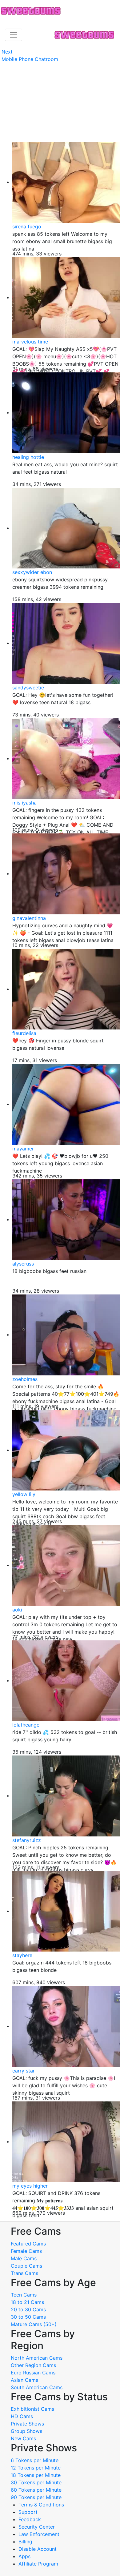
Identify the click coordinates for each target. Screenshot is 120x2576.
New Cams (23, 2438)
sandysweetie (28, 688)
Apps (24, 2556)
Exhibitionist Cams (32, 2409)
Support (28, 2512)
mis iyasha (24, 803)
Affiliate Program (39, 2564)
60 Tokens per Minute (36, 2490)
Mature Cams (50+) (34, 2324)
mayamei (23, 1149)
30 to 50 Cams (28, 2317)
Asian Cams (24, 2380)
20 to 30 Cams (28, 2309)
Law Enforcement (39, 2534)
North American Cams (37, 2358)
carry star (24, 2071)
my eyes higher (30, 2186)
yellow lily (24, 1494)
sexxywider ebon (32, 572)
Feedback (30, 2519)
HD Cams (22, 2416)
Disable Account (38, 2549)
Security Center (37, 2527)
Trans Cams (24, 2273)
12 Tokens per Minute (36, 2468)
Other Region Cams (33, 2365)
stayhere (22, 1955)
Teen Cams (24, 2295)
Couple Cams (26, 2266)
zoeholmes (25, 1379)
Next (7, 52)
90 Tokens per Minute (36, 2497)
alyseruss (23, 1264)
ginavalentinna (29, 918)
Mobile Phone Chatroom (30, 59)
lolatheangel (26, 1725)
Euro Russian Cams (33, 2373)
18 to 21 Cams (27, 2302)
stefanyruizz (27, 1840)
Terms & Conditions (41, 2505)
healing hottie (28, 457)
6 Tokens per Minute (35, 2460)
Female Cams (26, 2251)
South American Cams (37, 2387)
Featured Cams (28, 2244)
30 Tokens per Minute (36, 2482)
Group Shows (26, 2431)
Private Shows (27, 2424)
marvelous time (30, 342)
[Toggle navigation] (14, 35)
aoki (17, 1610)
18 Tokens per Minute (36, 2475)
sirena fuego (27, 227)
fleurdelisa (24, 1033)
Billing (25, 2542)
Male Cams (24, 2258)
